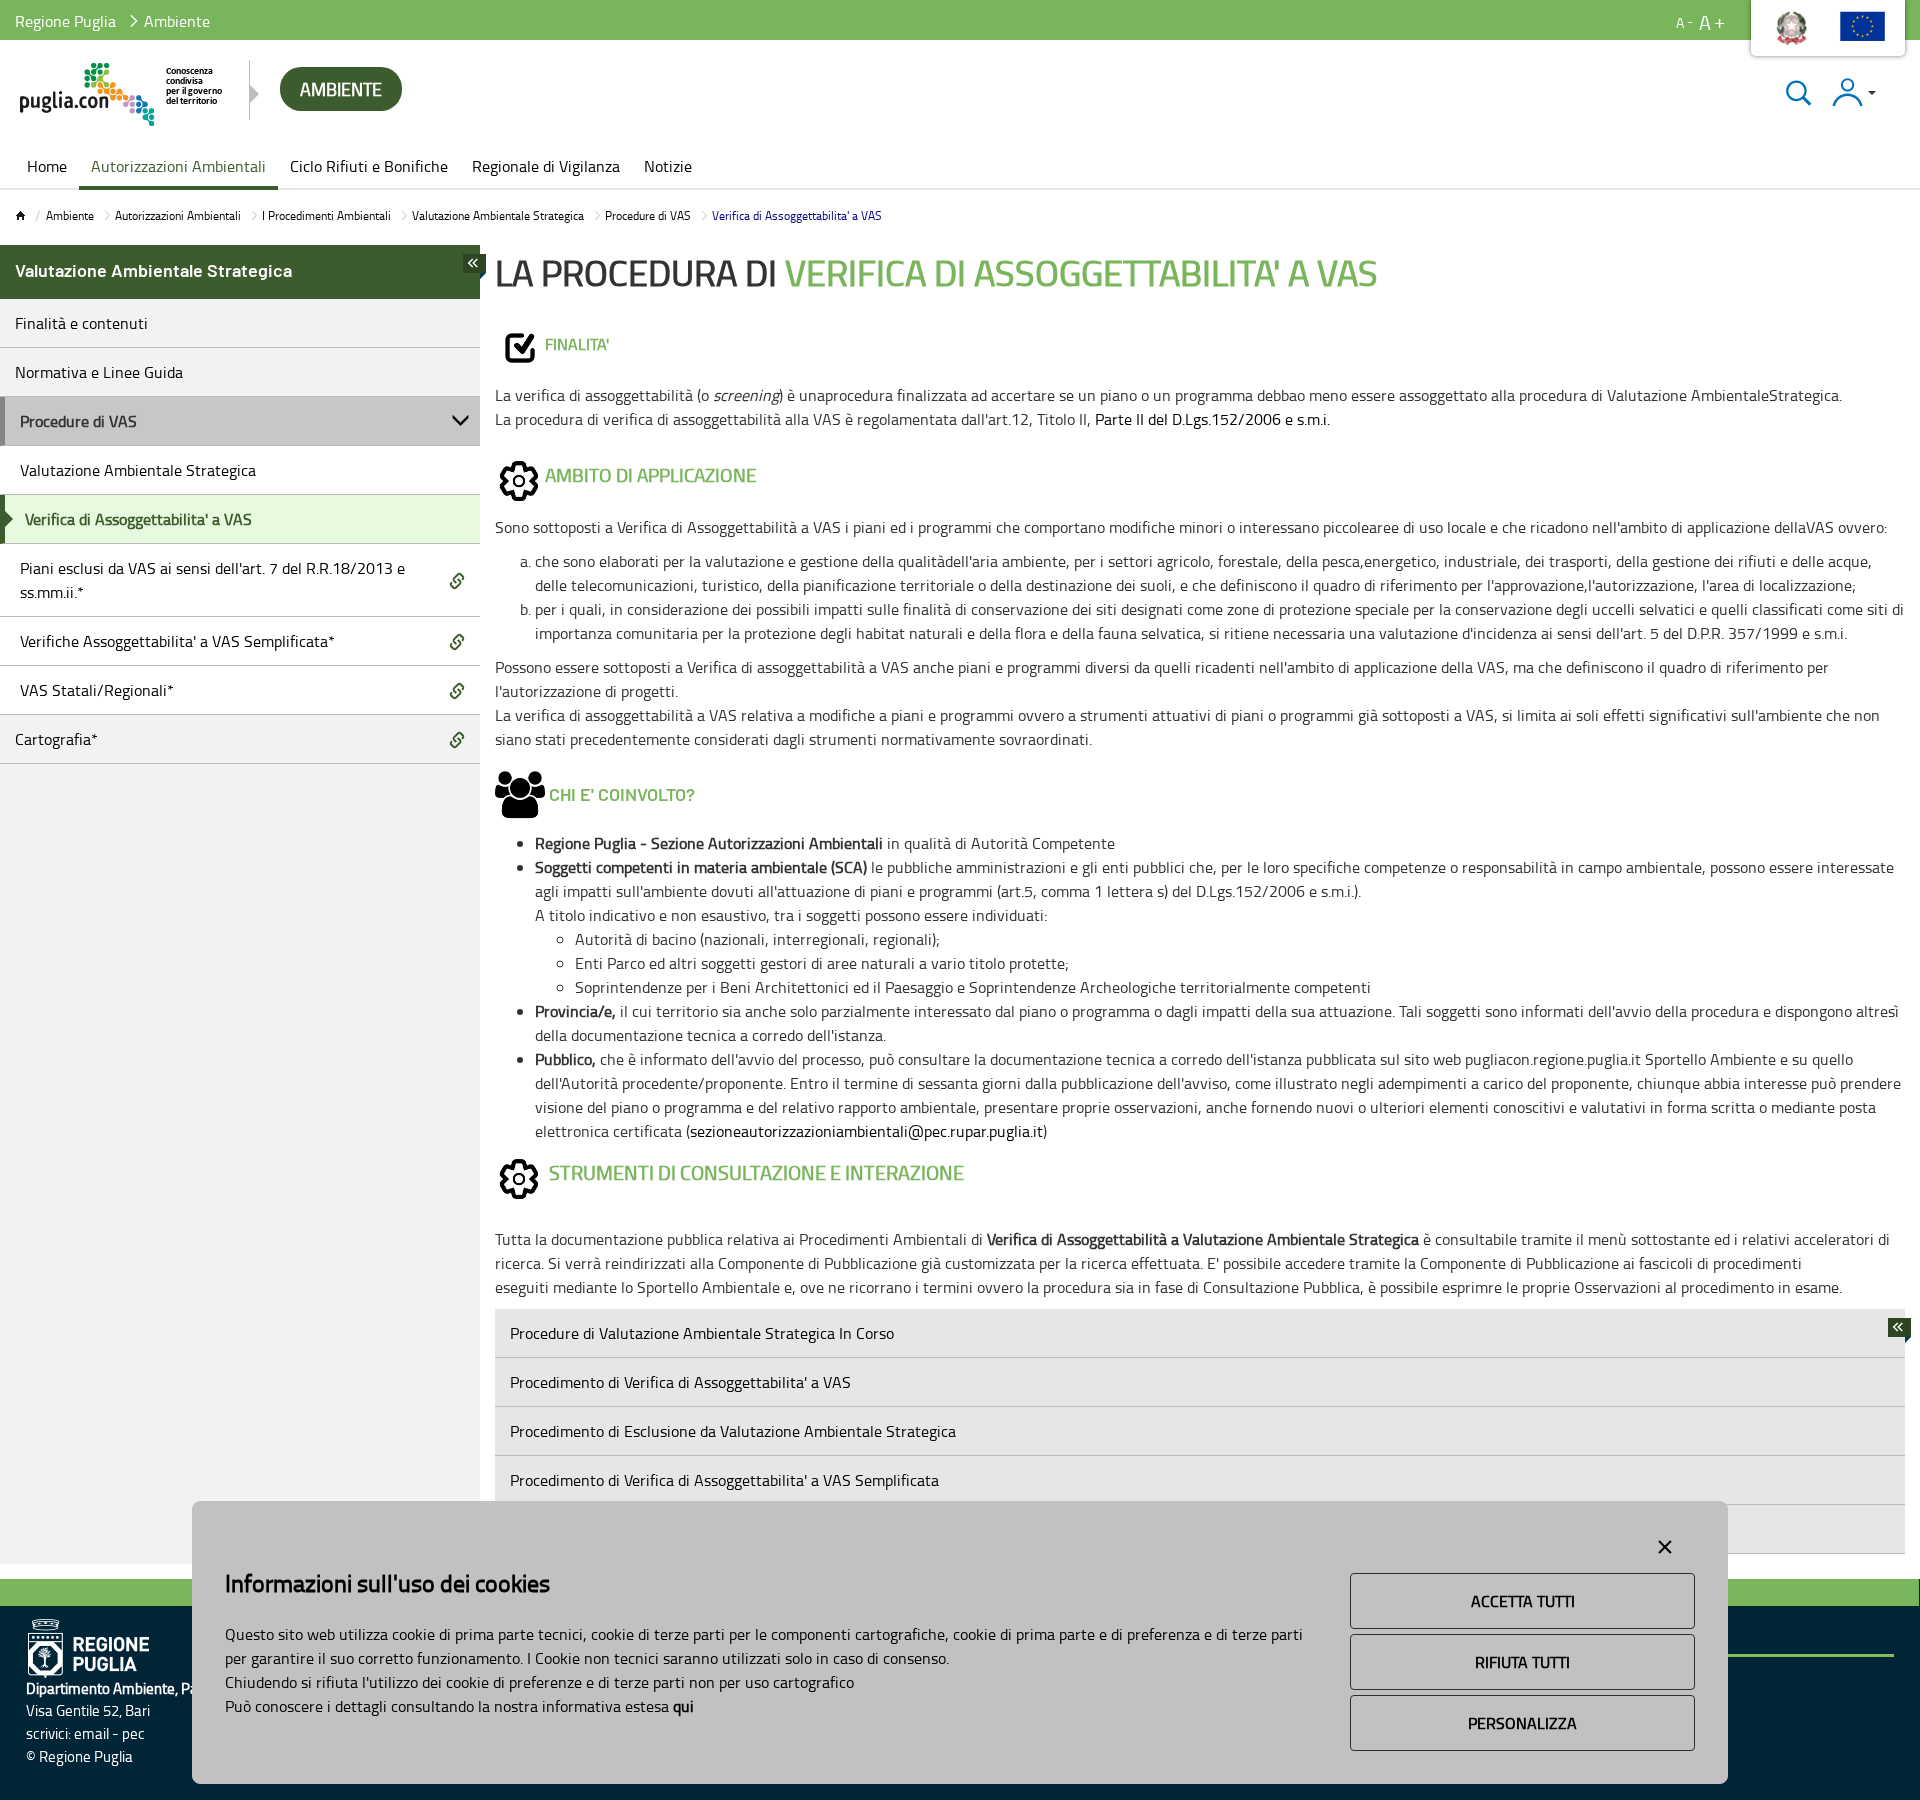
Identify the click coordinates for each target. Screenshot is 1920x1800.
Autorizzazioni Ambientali (178, 215)
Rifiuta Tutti (1522, 1662)
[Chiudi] (1798, 92)
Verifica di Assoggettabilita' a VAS (138, 519)
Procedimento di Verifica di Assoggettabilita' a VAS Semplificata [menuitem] (724, 1480)
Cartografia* (56, 739)
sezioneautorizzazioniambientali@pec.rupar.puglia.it (866, 1131)
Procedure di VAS (648, 215)
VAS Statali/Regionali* (97, 690)
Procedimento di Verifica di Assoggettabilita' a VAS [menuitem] (680, 1382)
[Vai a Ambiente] (122, 94)
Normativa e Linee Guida (99, 372)
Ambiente (70, 215)
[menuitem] (47, 168)
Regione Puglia (65, 21)
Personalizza (1522, 1723)
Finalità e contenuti (81, 323)
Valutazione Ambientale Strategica (498, 215)
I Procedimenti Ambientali (326, 215)
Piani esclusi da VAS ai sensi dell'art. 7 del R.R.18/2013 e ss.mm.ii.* (212, 580)
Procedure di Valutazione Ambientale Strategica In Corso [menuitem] (702, 1333)
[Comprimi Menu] (474, 269)
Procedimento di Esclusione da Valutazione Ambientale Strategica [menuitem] (733, 1431)
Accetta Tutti (1523, 1601)
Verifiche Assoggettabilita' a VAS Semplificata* (177, 641)
